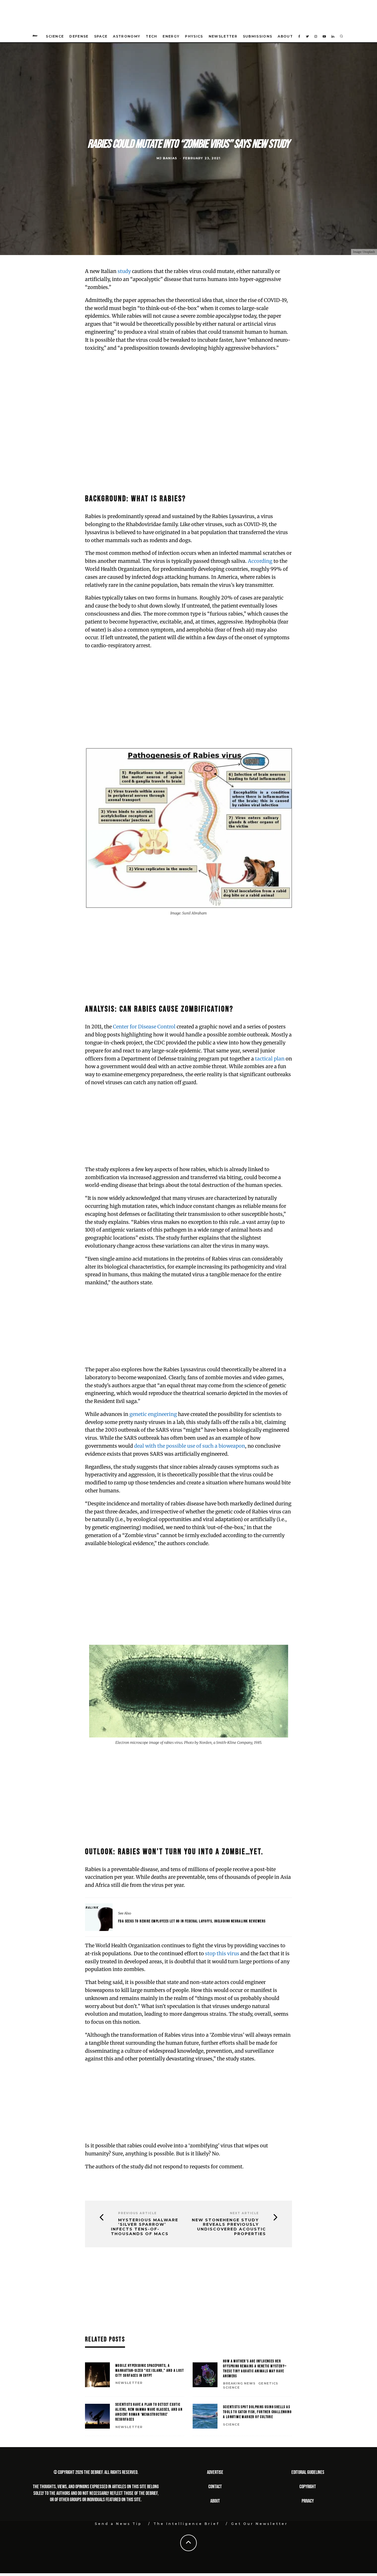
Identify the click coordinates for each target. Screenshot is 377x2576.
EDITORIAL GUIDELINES (308, 2472)
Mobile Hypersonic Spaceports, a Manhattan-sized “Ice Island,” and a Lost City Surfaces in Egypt (150, 2371)
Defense (79, 36)
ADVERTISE (215, 2472)
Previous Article (137, 2213)
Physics (194, 36)
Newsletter (223, 36)
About (285, 36)
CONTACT (215, 2487)
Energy (171, 36)
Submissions (258, 36)
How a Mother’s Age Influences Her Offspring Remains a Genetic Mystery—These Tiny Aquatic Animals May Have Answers (255, 2369)
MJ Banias (167, 158)
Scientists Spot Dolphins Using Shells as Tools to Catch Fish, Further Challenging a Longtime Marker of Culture (257, 2412)
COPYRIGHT (308, 2487)
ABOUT (215, 2501)
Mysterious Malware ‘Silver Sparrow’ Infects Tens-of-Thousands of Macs (145, 2227)
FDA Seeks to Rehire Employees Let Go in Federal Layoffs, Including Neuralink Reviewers (192, 1921)
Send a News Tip (118, 2524)
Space (101, 36)
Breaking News (239, 2383)
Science (55, 36)
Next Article (244, 2213)
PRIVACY (308, 2501)
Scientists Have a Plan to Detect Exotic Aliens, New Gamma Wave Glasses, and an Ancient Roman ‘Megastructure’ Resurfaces (149, 2412)
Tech (151, 36)
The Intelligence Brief (186, 2524)
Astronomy (127, 36)
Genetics (268, 2383)
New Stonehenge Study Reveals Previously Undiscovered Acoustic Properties (229, 2227)
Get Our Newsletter (259, 2524)
